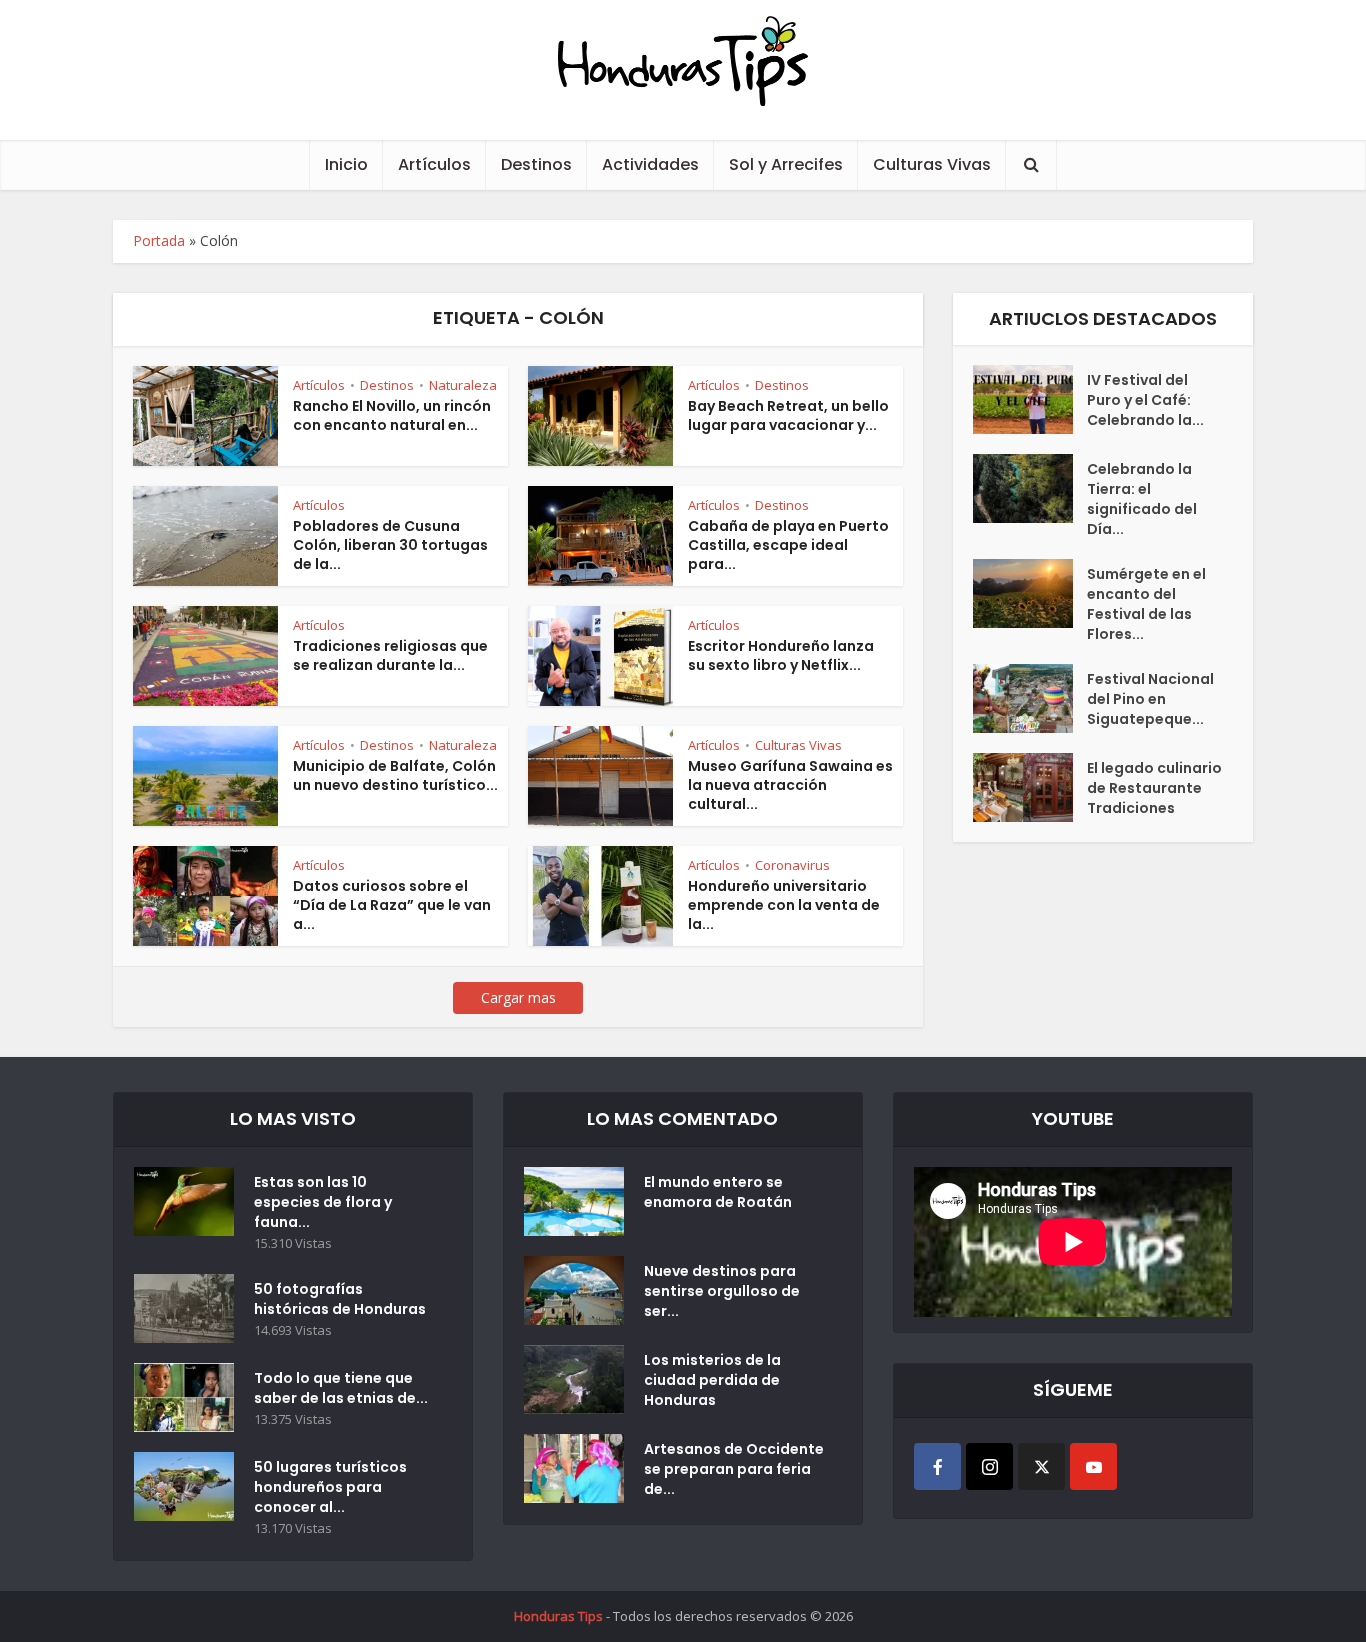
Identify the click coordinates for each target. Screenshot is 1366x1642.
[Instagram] (989, 1466)
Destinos (536, 164)
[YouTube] (1093, 1466)
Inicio (346, 164)
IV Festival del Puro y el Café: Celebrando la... (1145, 400)
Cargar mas (518, 997)
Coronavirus (792, 865)
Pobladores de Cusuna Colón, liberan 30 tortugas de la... (390, 545)
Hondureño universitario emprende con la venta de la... (784, 905)
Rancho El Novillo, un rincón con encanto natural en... (392, 415)
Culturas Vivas (932, 164)
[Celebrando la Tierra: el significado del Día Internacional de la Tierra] (1030, 488)
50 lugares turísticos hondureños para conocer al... (330, 1487)
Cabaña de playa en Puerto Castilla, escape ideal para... (788, 545)
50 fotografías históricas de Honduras (343, 1299)
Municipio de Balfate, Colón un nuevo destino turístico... (395, 775)
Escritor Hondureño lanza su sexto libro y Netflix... (781, 655)
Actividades (650, 164)
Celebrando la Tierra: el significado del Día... (1142, 499)
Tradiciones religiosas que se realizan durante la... (390, 655)
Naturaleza (463, 385)
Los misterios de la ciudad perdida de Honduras (712, 1380)
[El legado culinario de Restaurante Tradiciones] (1030, 787)
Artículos (434, 164)
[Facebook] (937, 1466)
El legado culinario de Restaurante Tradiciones (1154, 788)
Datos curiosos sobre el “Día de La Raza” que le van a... (392, 905)
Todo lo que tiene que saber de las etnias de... (341, 1388)
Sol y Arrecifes (786, 164)
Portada (159, 240)
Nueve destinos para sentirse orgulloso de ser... (722, 1291)
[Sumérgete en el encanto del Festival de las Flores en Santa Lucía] (1030, 593)
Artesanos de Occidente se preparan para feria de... (734, 1469)
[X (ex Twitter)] (1041, 1466)
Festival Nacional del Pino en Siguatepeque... (1150, 699)
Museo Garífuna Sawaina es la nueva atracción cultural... (790, 785)
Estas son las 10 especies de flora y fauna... (323, 1202)
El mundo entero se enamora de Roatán (718, 1192)
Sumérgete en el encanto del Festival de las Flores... (1146, 604)
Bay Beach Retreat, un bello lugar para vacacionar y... (788, 415)
